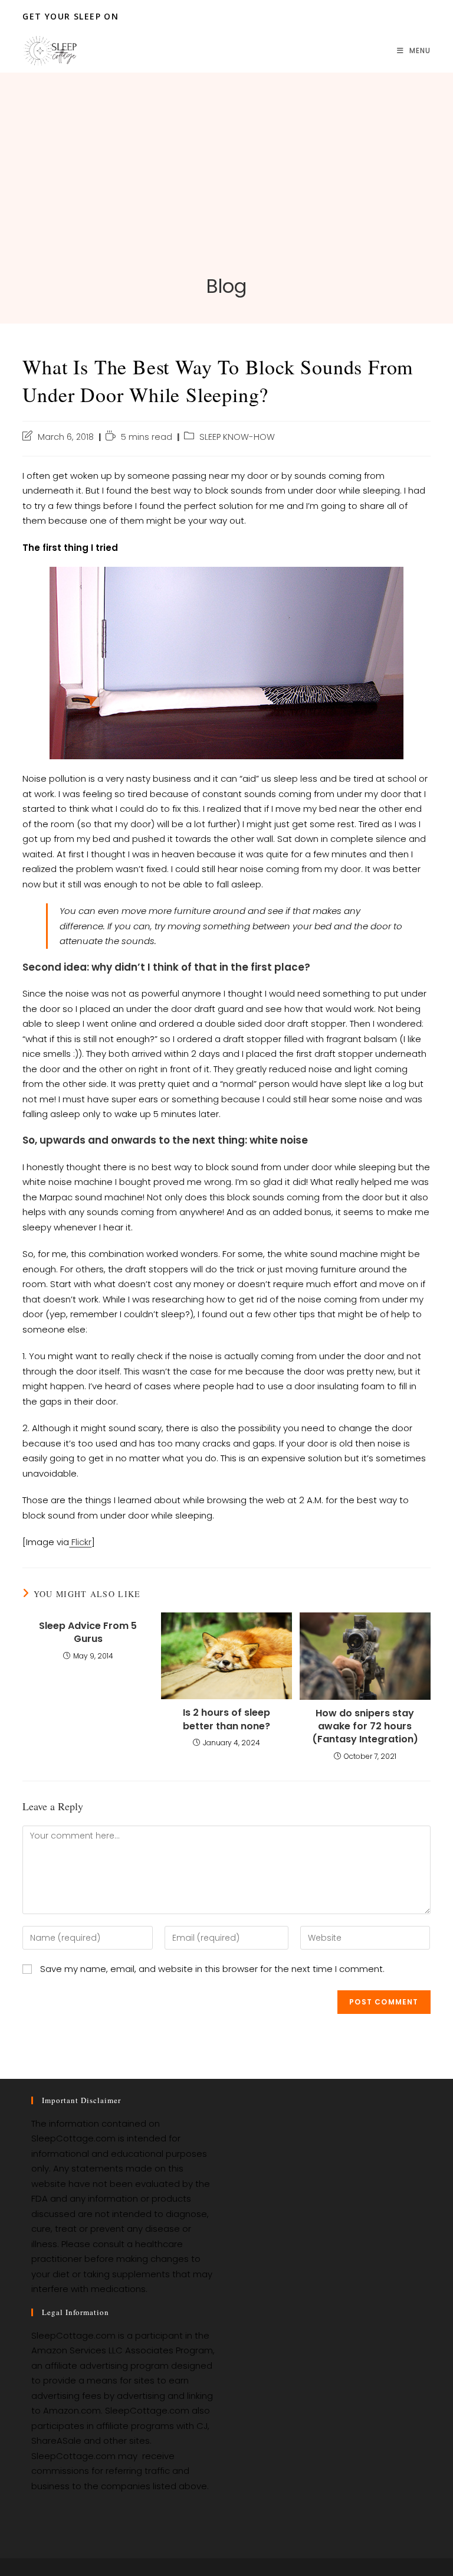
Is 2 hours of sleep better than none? (226, 1719)
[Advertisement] (226, 185)
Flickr (80, 1542)
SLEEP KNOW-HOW (237, 437)
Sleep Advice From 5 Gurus (88, 1633)
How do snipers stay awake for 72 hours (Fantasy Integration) (365, 1727)
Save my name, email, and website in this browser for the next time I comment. (212, 1969)
